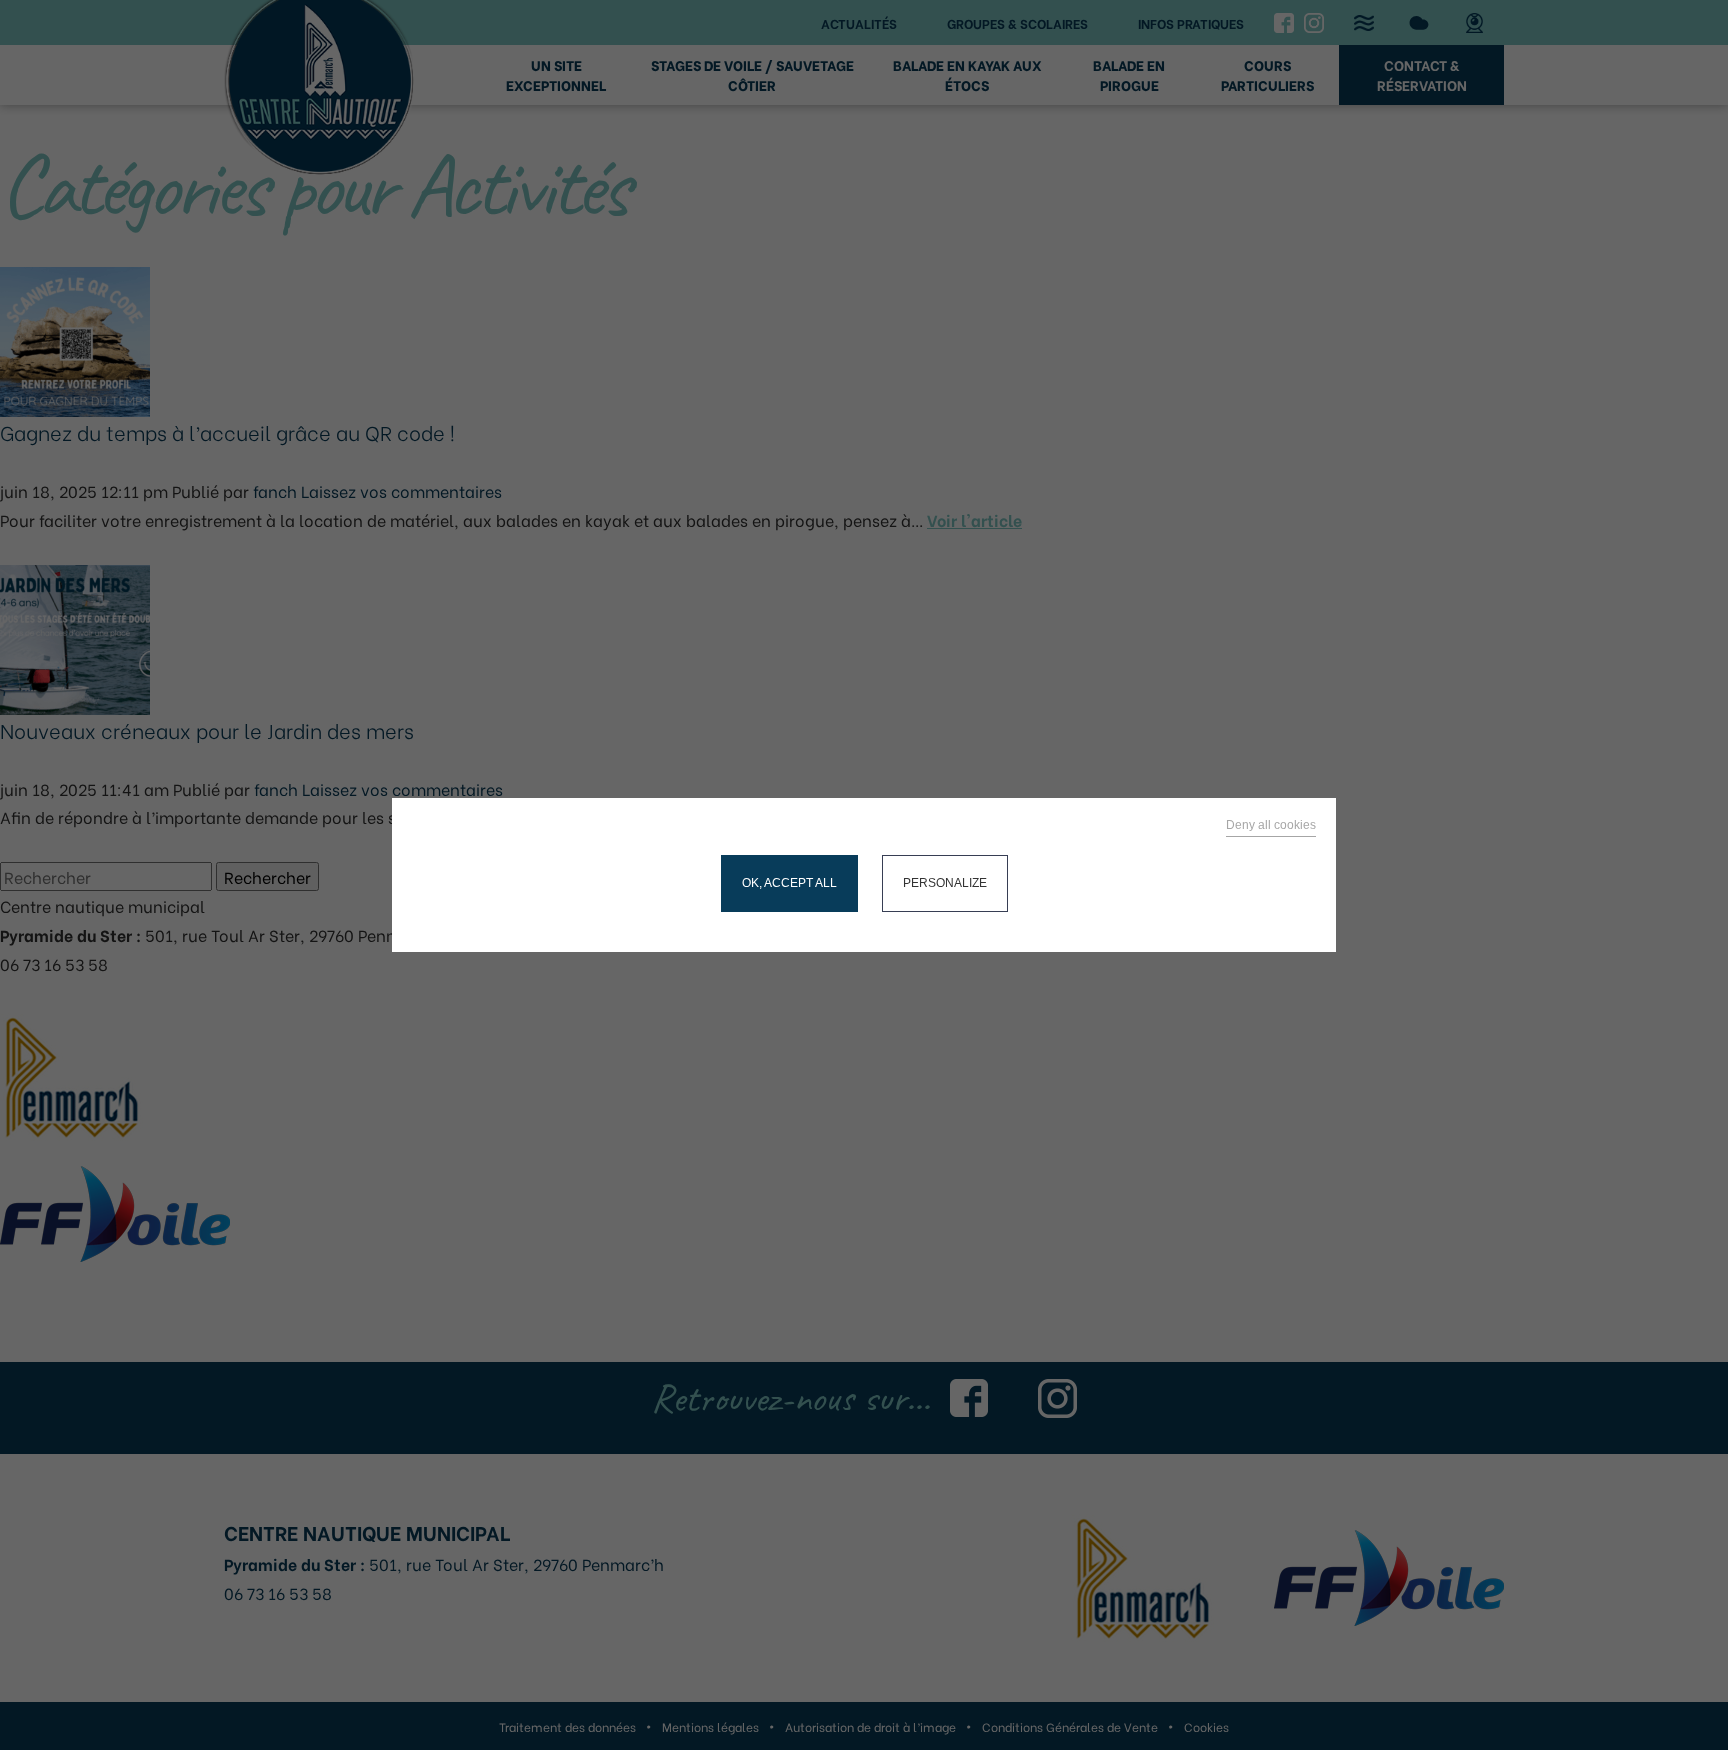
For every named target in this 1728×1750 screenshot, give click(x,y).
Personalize (945, 883)
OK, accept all (789, 883)
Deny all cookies (1271, 825)
